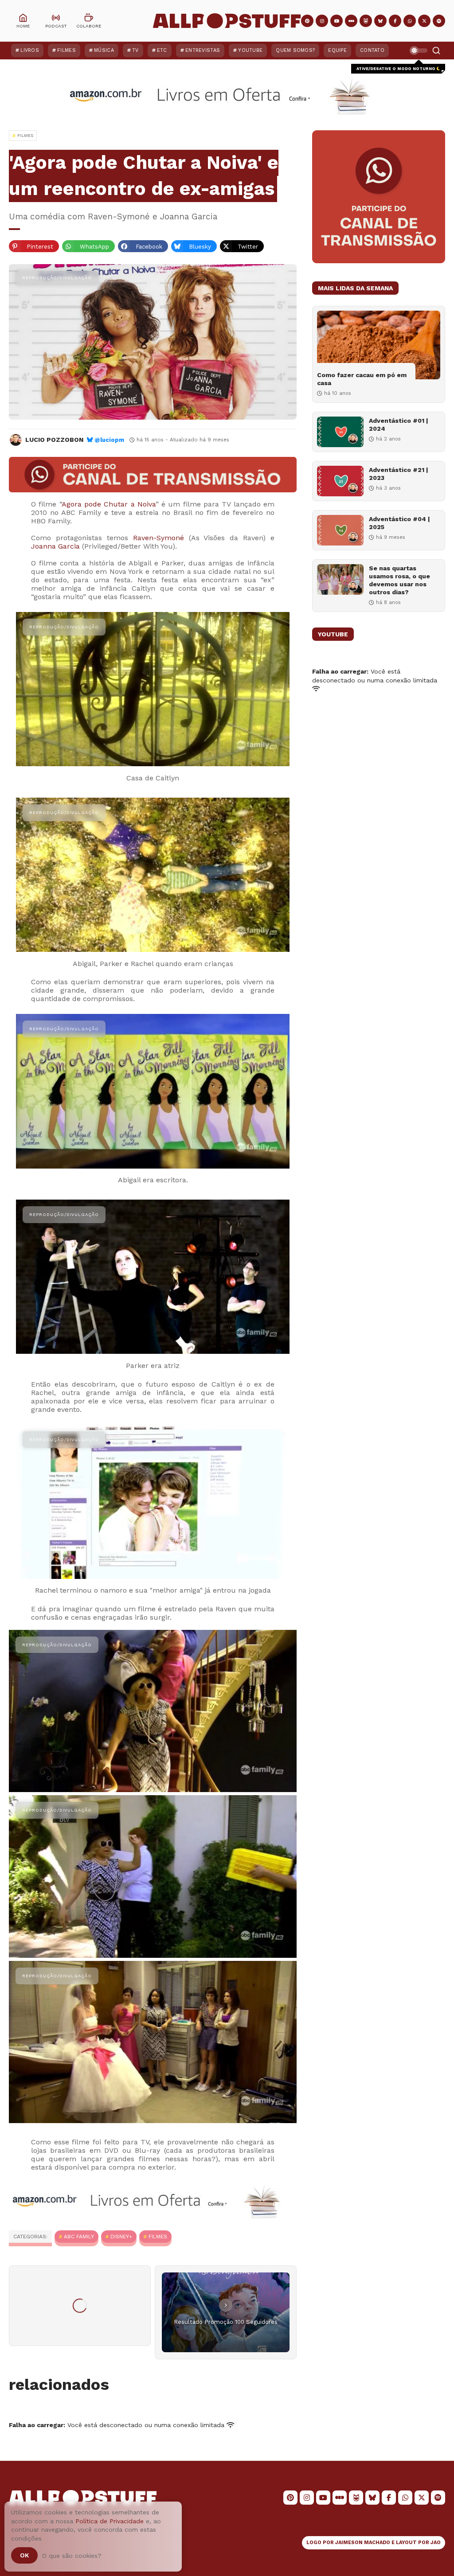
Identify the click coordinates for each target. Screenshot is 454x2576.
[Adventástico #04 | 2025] (340, 530)
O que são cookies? (72, 2556)
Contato (372, 50)
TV (135, 50)
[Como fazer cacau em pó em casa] (379, 345)
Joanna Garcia (55, 546)
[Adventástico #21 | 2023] (340, 481)
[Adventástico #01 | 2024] (340, 432)
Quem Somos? (295, 50)
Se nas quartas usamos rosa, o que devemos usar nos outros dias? (399, 580)
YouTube (250, 50)
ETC (162, 50)
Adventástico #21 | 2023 (399, 474)
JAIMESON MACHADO (363, 2543)
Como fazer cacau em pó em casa (362, 379)
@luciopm (109, 440)
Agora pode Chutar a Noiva (109, 504)
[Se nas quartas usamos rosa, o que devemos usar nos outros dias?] (340, 579)
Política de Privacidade (110, 2521)
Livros (30, 50)
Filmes (67, 50)
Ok (24, 2555)
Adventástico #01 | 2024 (399, 425)
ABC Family (79, 2237)
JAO (436, 2543)
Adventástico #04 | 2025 (399, 523)
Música (104, 50)
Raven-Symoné (159, 538)
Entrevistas (203, 50)
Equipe (337, 50)
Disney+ (121, 2237)
